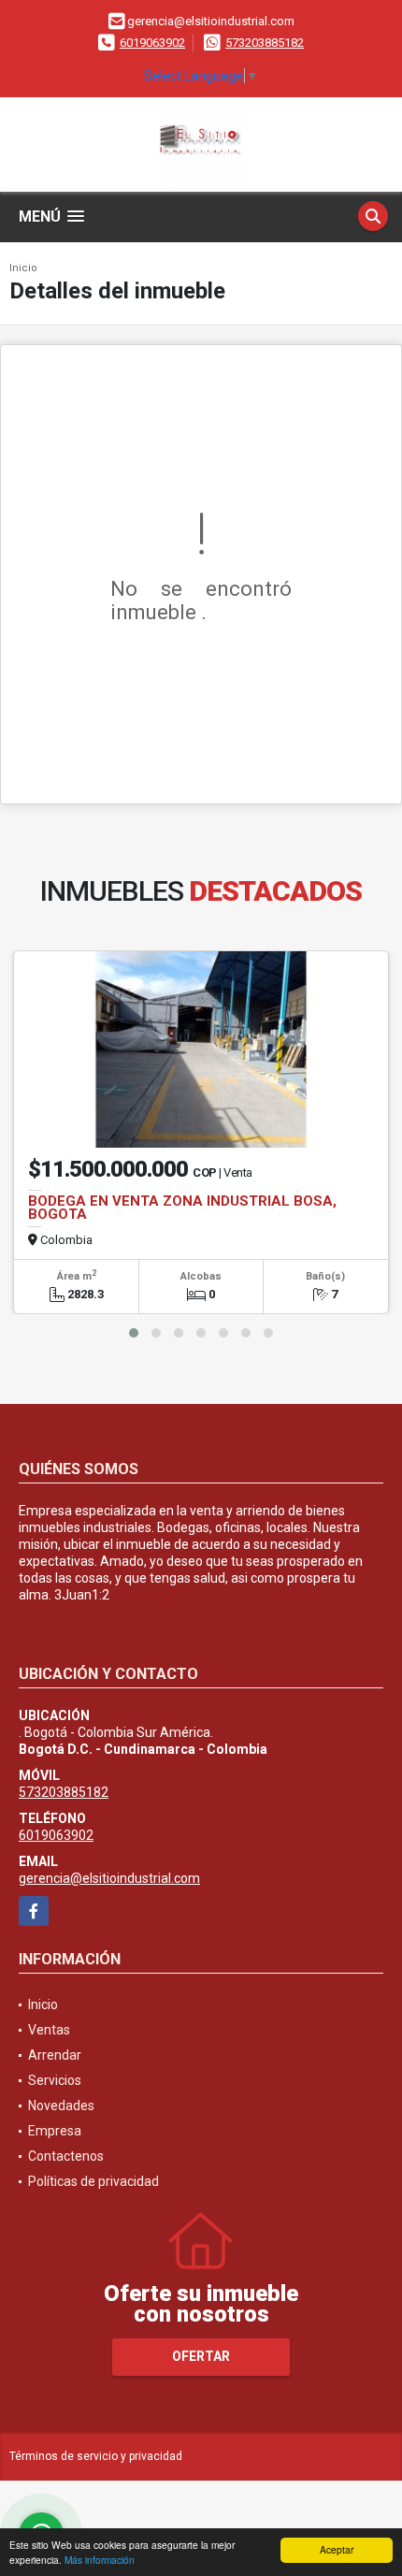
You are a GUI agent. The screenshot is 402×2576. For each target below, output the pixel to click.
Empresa (55, 2131)
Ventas (49, 2030)
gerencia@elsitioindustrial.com (109, 1878)
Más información (100, 2560)
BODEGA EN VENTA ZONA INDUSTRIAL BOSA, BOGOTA (182, 1208)
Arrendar (55, 2055)
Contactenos (66, 2156)
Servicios (55, 2080)
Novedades (61, 2106)
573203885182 (265, 43)
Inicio (23, 268)
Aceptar (337, 2549)
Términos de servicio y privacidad (96, 2456)
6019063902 (152, 43)
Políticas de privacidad (93, 2181)
